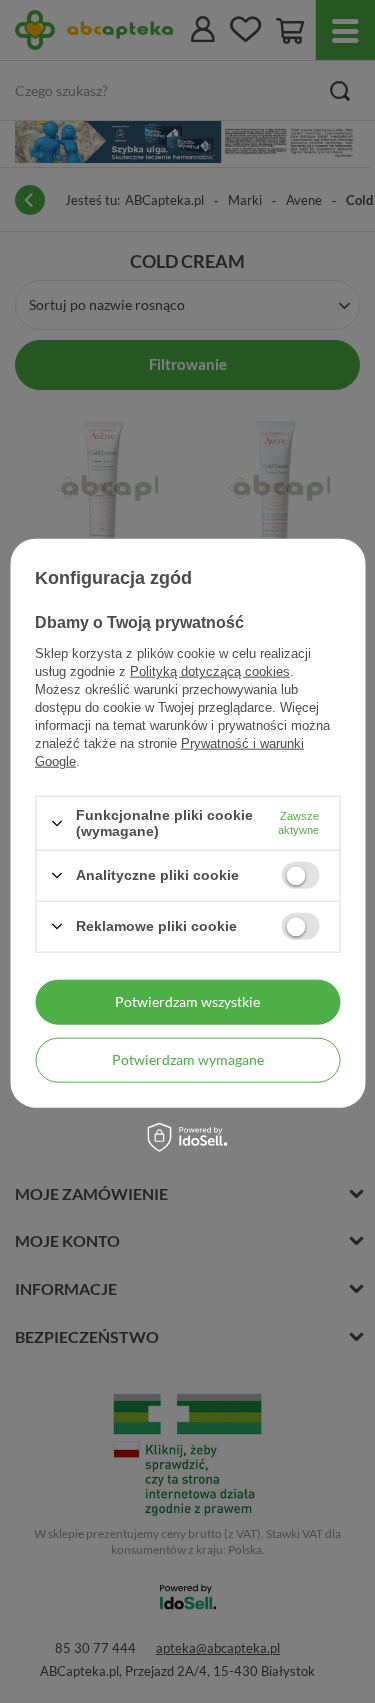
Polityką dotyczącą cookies (210, 671)
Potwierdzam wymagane (188, 1059)
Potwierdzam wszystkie (187, 1001)
